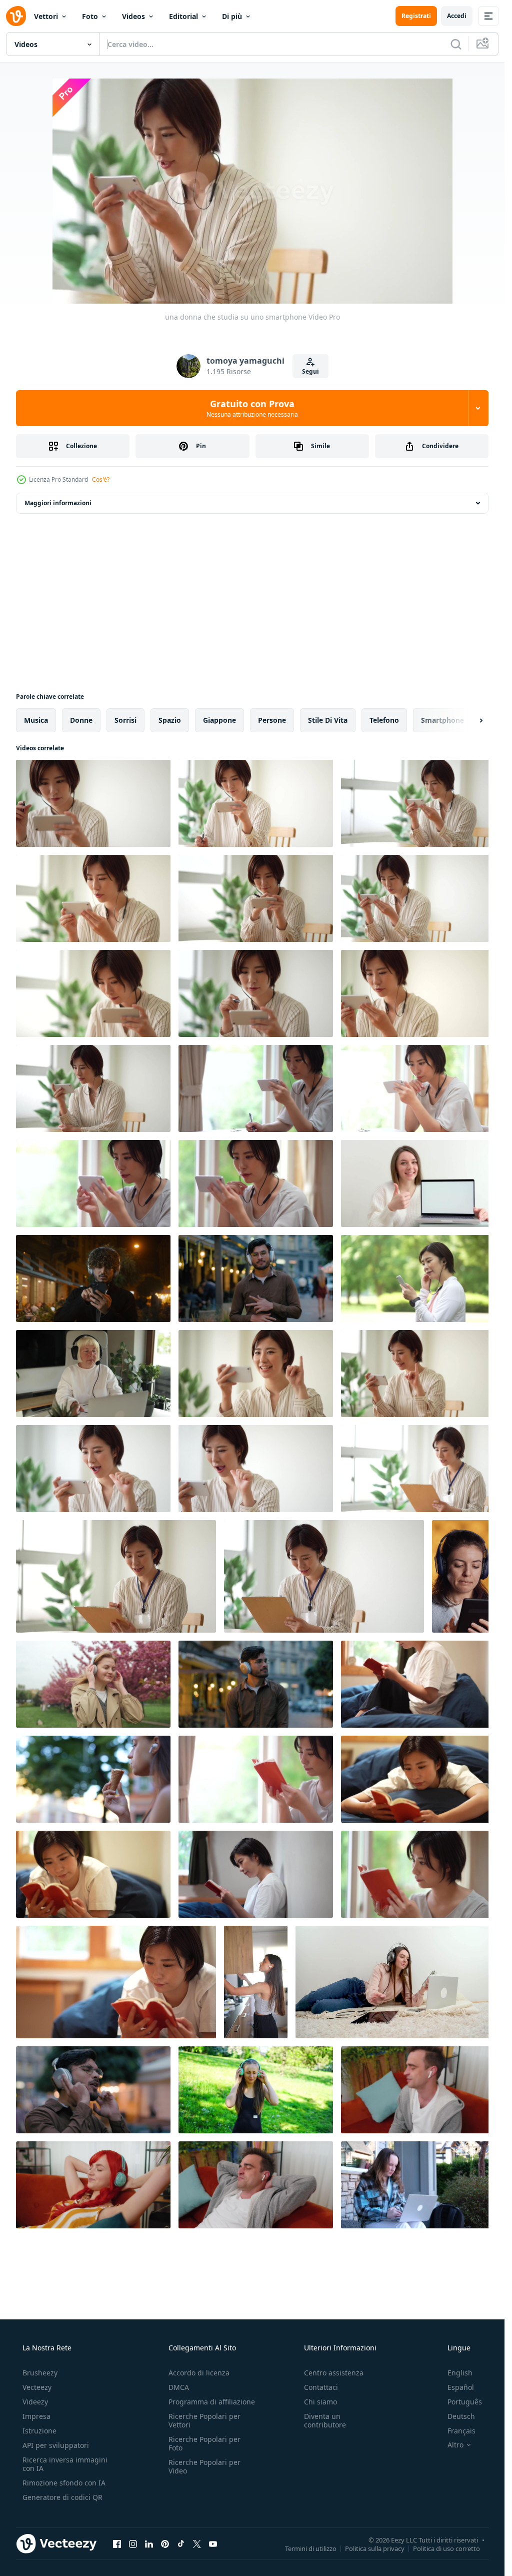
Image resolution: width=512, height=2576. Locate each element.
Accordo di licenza (199, 2373)
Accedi (457, 16)
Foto (90, 16)
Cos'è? (101, 479)
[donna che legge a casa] (256, 1779)
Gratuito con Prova (252, 408)
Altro (455, 2445)
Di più (232, 16)
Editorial (183, 16)
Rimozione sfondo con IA (64, 2483)
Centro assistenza (334, 2373)
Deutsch (461, 2416)
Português (465, 2402)
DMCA (179, 2387)
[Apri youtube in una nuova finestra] (213, 2543)
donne (81, 720)
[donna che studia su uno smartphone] (256, 1088)
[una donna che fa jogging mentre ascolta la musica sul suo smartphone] (418, 1278)
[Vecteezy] (16, 16)
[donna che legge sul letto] (418, 1684)
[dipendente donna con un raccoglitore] (418, 1469)
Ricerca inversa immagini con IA (65, 2464)
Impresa (36, 2416)
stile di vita (328, 720)
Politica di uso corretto (446, 2548)
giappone (219, 720)
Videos (133, 16)
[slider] (263, 282)
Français (461, 2431)
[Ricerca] (456, 44)
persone (272, 720)
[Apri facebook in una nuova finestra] (117, 2543)
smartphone (442, 720)
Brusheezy (40, 2373)
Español (461, 2387)
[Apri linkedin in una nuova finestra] (149, 2543)
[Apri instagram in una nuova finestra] (133, 2543)
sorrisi (125, 720)
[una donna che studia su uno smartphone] (93, 803)
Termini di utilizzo (311, 2548)
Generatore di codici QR (62, 2497)
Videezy (35, 2402)
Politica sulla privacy (375, 2548)
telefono (384, 720)
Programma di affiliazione (212, 2402)
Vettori (46, 16)
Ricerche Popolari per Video (204, 2466)
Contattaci (321, 2387)
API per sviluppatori (56, 2445)
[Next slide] (472, 720)
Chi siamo (320, 2402)
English (460, 2373)
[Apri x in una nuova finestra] (197, 2543)
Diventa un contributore (325, 2420)
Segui (310, 371)
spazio (170, 720)
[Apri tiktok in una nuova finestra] (181, 2543)
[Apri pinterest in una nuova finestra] (165, 2543)
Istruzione (39, 2431)
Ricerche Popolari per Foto (204, 2443)
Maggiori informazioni (58, 503)
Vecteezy (37, 2387)
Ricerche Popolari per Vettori (204, 2420)
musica (36, 720)
